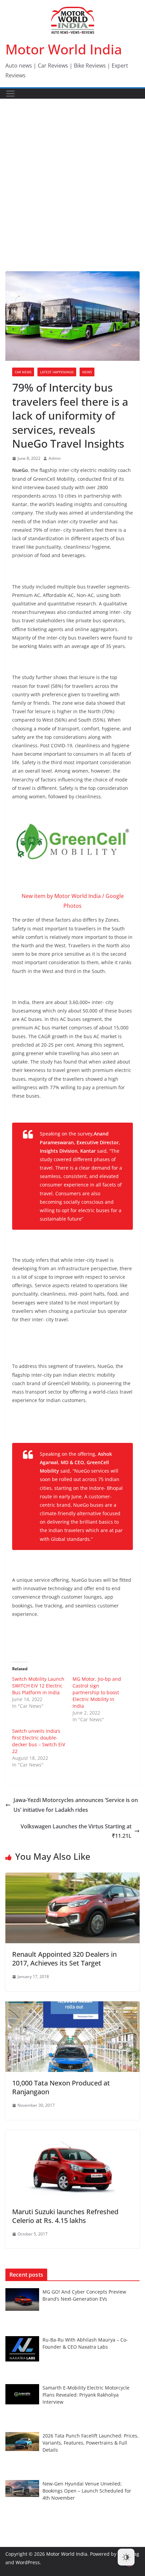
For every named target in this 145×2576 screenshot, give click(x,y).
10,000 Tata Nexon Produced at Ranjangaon (61, 2087)
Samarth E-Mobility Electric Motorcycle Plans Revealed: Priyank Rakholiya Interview (86, 2395)
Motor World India (64, 49)
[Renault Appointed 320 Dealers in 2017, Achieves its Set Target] (72, 1877)
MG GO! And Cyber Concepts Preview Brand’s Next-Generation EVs (84, 2295)
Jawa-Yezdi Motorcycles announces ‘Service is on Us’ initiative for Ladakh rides (76, 1805)
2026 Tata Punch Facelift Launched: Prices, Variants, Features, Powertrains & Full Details (91, 2443)
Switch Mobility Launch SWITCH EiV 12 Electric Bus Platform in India (38, 1686)
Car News (23, 372)
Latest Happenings (57, 372)
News (87, 372)
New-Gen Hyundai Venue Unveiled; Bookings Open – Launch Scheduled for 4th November (87, 2491)
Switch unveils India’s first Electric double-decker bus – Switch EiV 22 (39, 1741)
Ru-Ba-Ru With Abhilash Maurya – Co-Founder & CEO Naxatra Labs (85, 2343)
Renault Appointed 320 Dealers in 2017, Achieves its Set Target (64, 1959)
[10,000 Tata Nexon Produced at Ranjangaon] (72, 2006)
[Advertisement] (72, 175)
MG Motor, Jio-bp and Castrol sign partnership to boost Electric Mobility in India (97, 1692)
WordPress (28, 2562)
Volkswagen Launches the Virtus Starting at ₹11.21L (76, 1831)
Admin (55, 458)
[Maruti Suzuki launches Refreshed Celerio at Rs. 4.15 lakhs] (72, 2135)
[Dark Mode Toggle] (126, 2557)
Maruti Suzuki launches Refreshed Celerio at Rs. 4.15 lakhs (65, 2216)
